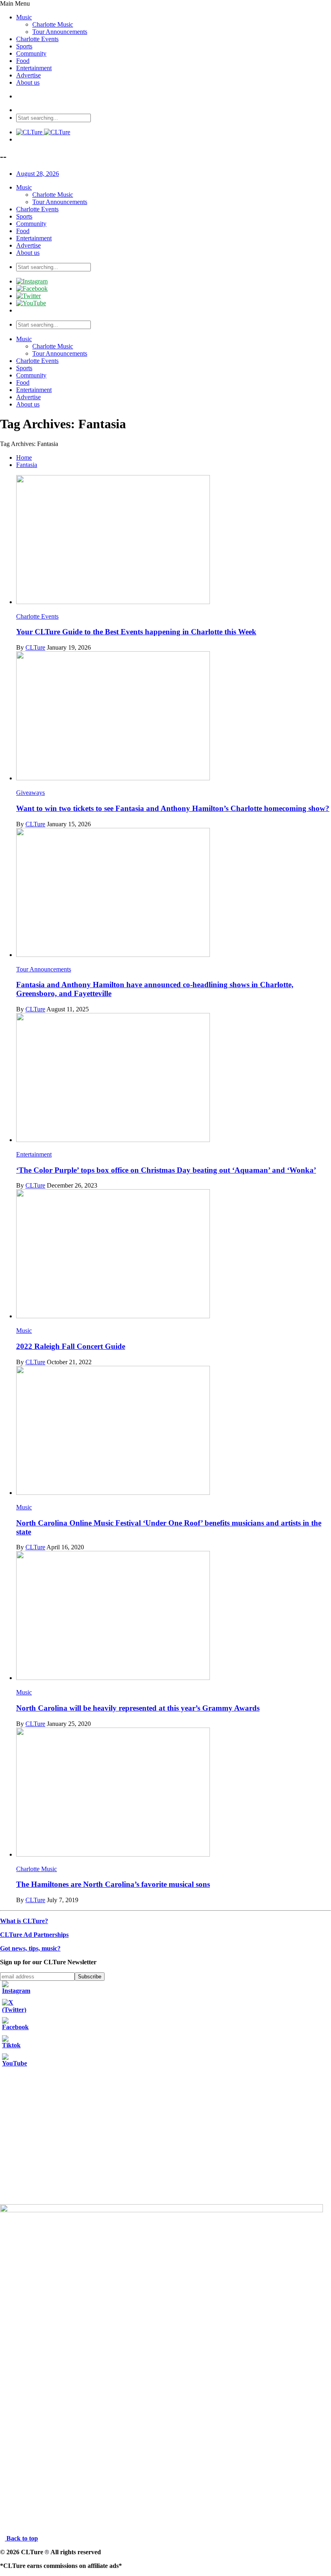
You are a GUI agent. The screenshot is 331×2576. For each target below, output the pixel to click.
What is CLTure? (24, 1921)
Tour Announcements (60, 32)
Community (31, 53)
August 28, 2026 (38, 174)
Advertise (28, 75)
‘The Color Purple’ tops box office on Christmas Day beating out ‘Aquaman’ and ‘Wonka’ (166, 1170)
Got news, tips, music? (30, 1948)
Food (23, 61)
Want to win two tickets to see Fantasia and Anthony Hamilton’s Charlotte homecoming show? (173, 808)
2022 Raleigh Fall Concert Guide (71, 1346)
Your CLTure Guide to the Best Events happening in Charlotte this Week (136, 632)
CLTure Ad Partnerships (34, 1935)
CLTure (35, 647)
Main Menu (15, 3)
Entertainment (34, 68)
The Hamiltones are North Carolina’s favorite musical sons (113, 1884)
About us (28, 82)
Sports (24, 46)
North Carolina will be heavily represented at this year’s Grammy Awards (138, 1708)
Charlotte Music (53, 24)
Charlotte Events (37, 39)
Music (24, 17)
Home (24, 457)
